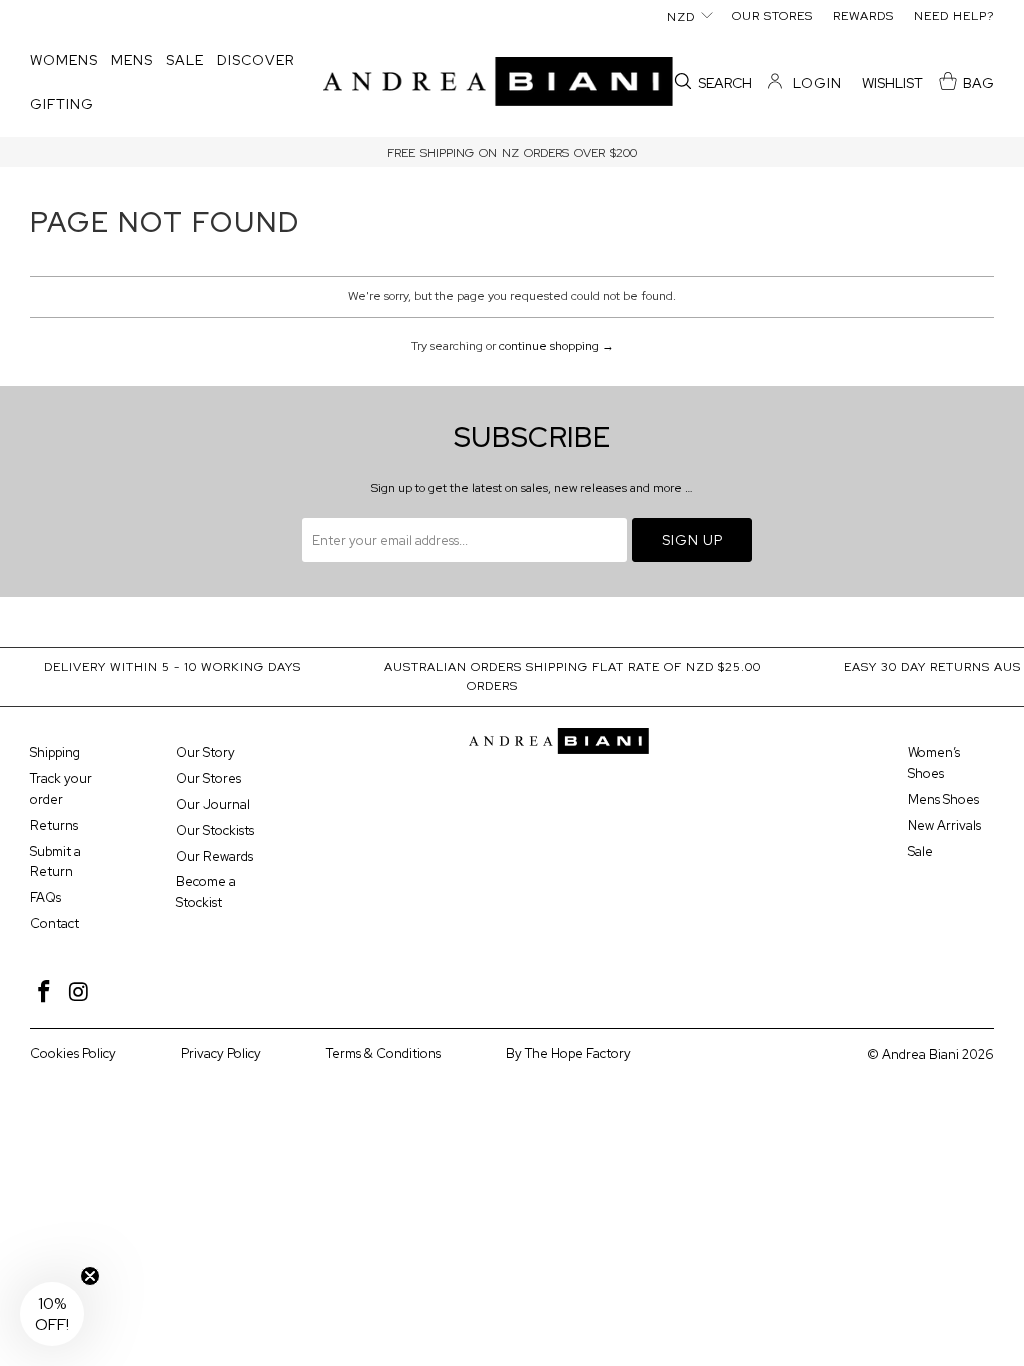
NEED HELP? (954, 16)
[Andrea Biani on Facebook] (45, 993)
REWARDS (863, 16)
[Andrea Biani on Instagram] (80, 993)
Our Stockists (215, 830)
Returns (54, 825)
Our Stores (208, 778)
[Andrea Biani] (498, 83)
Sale (920, 851)
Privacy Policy (221, 1053)
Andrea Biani (920, 1054)
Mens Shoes (943, 799)
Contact (54, 923)
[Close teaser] (90, 1276)
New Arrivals (944, 825)
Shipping (55, 752)
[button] (64, 61)
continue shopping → (556, 346)
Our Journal (213, 804)
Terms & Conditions (383, 1053)
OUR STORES (772, 16)
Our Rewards (214, 856)
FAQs (45, 897)
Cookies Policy (73, 1053)
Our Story (205, 752)
